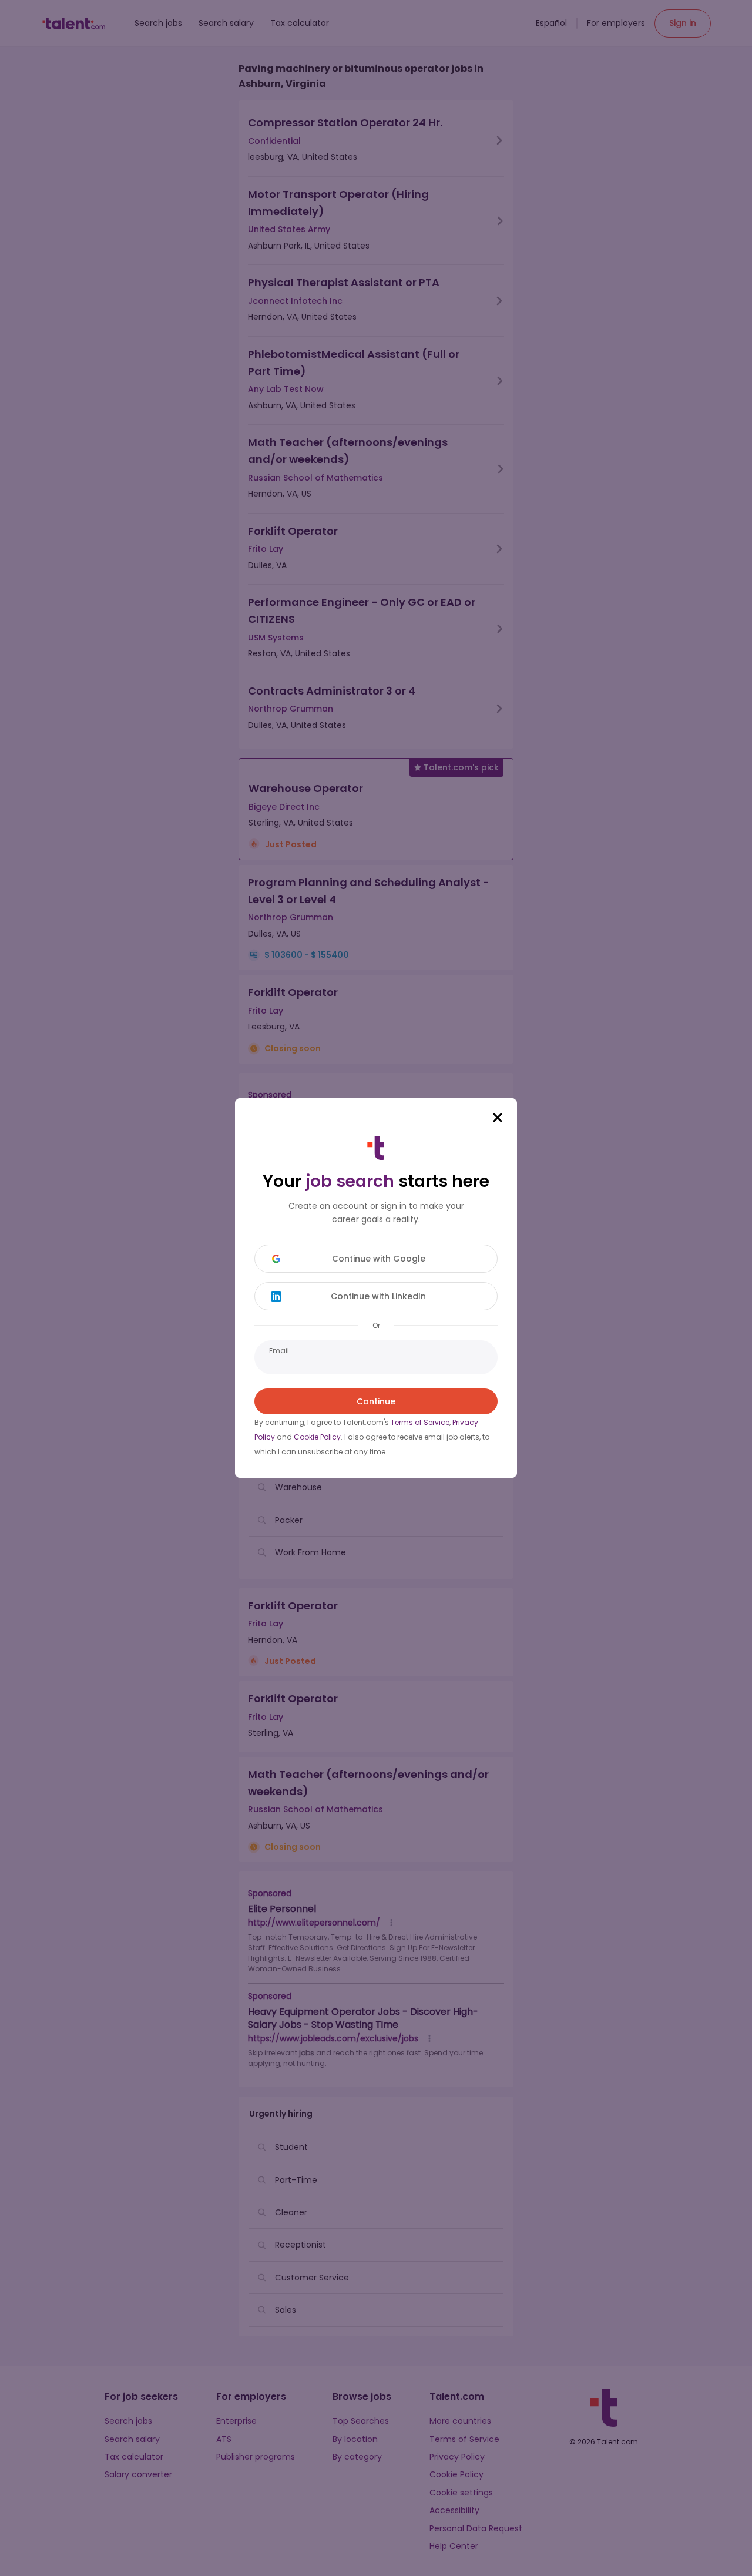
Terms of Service (420, 1422)
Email (279, 1351)
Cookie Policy (317, 1437)
